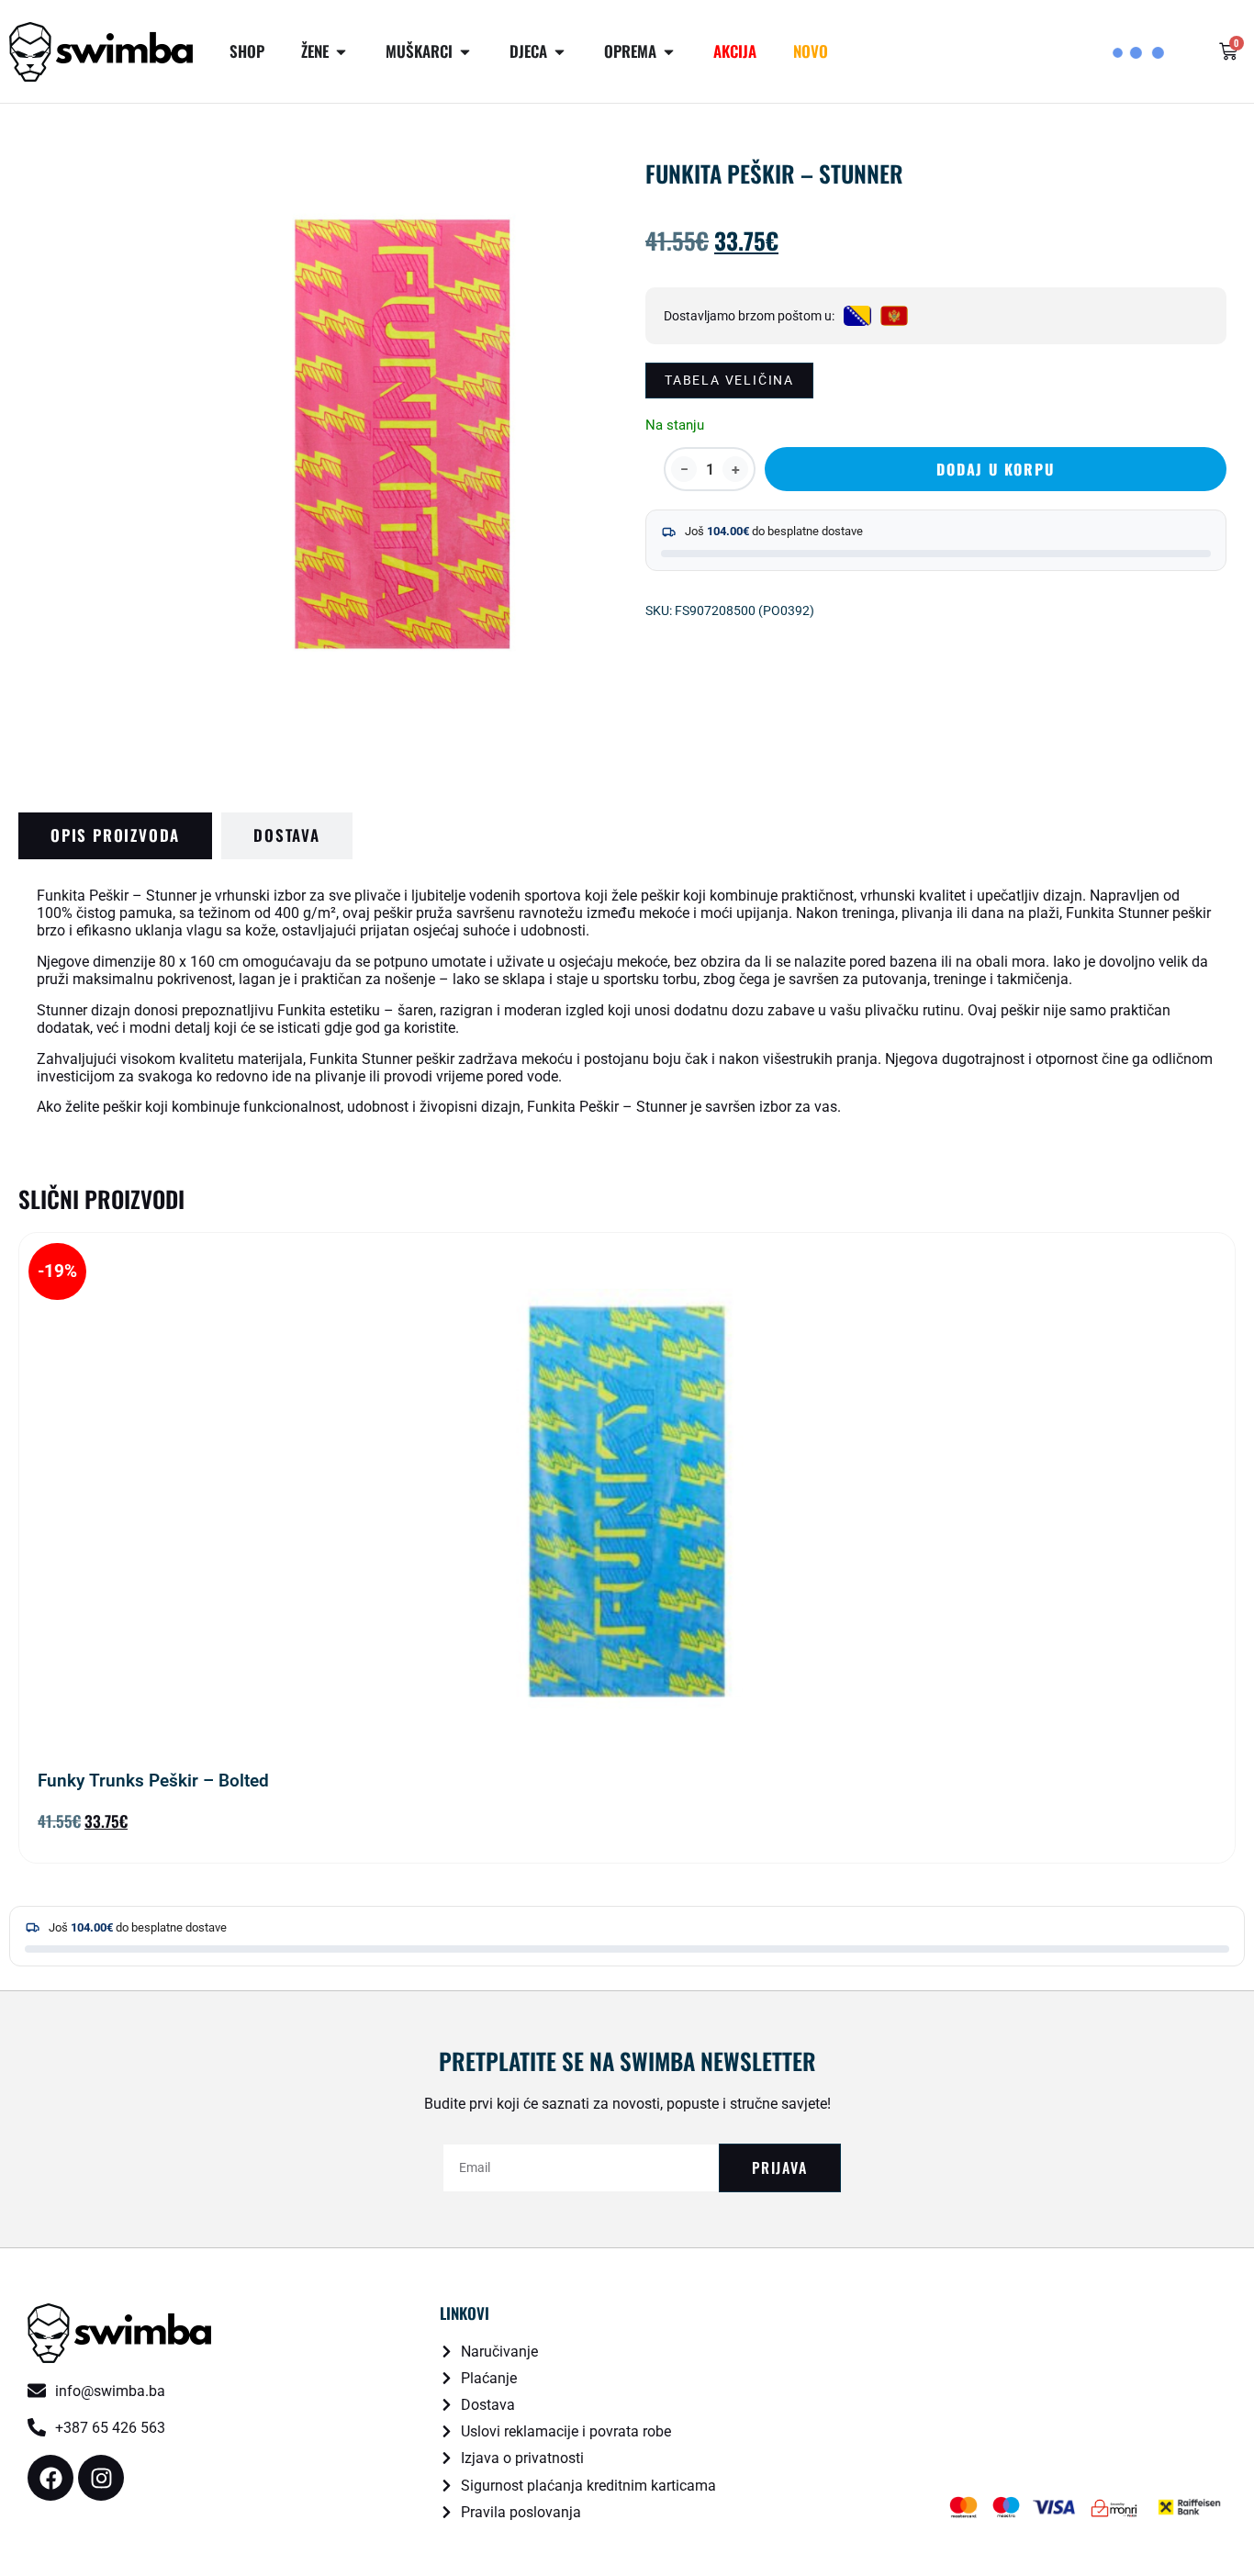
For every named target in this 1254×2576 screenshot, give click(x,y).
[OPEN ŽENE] (341, 52)
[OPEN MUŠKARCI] (465, 52)
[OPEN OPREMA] (669, 52)
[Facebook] (50, 2478)
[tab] (115, 836)
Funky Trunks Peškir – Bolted (153, 1781)
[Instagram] (101, 2478)
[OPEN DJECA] (560, 52)
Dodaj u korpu (995, 469)
